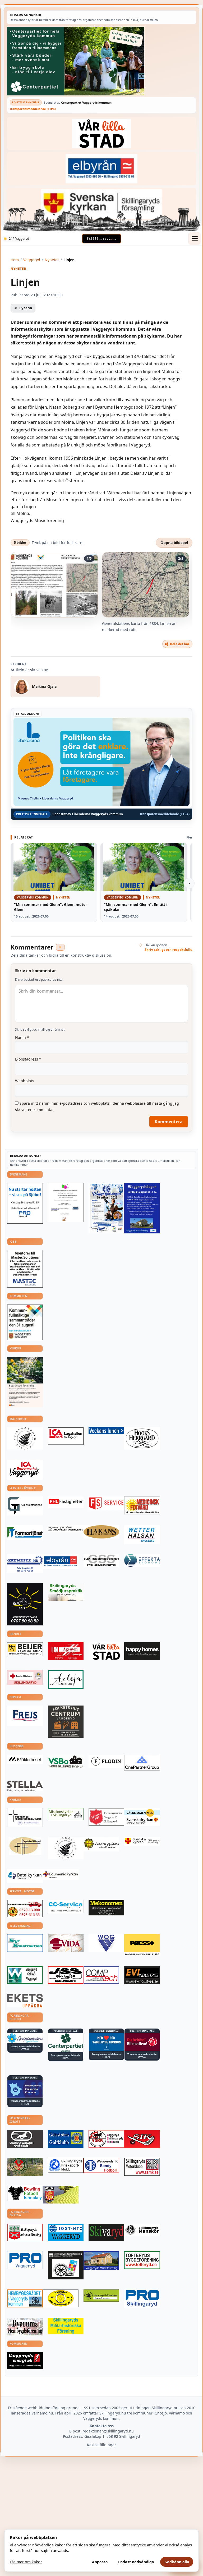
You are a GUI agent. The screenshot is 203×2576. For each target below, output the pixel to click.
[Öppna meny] (195, 238)
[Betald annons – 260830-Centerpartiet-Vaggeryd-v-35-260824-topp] (101, 61)
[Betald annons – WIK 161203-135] (101, 2165)
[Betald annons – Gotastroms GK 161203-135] (66, 2139)
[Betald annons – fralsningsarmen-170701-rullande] (106, 1817)
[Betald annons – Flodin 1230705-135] (106, 1761)
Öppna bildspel (174, 543)
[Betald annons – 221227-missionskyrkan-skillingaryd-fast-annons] (66, 1814)
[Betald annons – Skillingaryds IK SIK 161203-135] (142, 2139)
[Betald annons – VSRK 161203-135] (106, 2139)
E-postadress (28, 1059)
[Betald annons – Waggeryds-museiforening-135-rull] (101, 2261)
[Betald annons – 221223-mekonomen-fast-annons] (106, 1908)
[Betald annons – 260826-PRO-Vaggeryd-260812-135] (25, 1203)
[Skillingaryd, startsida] (101, 239)
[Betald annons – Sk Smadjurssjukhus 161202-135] (66, 1592)
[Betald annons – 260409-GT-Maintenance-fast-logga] (25, 1506)
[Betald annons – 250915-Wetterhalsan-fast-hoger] (142, 1535)
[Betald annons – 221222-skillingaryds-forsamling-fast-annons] (101, 204)
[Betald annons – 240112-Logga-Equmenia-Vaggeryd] (61, 1874)
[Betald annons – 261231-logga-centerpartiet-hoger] (66, 2043)
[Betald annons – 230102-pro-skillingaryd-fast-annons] (142, 2299)
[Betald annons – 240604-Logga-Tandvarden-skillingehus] (66, 1529)
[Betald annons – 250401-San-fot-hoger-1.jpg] (142, 1505)
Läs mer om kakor (26, 2562)
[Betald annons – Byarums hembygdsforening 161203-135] (25, 2327)
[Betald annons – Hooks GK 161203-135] (61, 2195)
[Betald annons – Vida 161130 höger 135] (66, 1943)
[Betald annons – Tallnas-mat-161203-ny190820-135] (25, 1438)
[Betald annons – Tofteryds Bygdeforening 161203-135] (142, 2260)
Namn (22, 1037)
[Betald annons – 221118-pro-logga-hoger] (25, 2260)
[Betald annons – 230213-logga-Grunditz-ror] (25, 1564)
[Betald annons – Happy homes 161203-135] (142, 1651)
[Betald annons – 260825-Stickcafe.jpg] (66, 1202)
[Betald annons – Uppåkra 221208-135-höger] (25, 2001)
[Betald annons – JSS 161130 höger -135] (66, 1975)
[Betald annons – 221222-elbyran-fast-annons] (101, 169)
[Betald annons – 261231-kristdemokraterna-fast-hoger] (106, 2042)
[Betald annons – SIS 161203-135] (25, 2193)
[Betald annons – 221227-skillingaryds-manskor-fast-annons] (142, 2230)
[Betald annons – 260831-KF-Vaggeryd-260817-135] (25, 1322)
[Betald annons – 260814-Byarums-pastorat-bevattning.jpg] (25, 1382)
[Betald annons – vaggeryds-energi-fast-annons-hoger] (25, 2361)
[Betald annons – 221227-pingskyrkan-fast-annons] (25, 1846)
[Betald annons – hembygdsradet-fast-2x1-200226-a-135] (25, 2298)
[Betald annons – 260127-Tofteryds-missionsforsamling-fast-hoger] (25, 1817)
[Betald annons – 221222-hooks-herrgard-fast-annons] (142, 1438)
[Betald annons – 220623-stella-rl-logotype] (25, 1786)
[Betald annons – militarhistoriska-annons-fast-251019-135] (66, 2326)
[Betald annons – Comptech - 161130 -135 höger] (101, 1975)
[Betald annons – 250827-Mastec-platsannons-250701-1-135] (25, 1269)
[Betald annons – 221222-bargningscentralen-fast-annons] (25, 1909)
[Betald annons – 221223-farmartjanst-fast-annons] (25, 1533)
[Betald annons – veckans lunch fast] (106, 1431)
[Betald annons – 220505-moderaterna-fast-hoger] (25, 2089)
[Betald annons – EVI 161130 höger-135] (142, 1975)
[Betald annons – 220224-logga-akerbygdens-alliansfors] (101, 1844)
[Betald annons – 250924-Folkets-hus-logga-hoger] (66, 1722)
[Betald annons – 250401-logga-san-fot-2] (25, 1604)
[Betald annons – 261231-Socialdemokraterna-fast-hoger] (142, 2042)
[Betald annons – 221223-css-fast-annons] (101, 1561)
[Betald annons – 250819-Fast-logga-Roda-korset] (25, 1678)
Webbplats (25, 1081)
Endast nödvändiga (136, 2562)
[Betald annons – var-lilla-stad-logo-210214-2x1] (101, 133)
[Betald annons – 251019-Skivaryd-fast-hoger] (106, 2232)
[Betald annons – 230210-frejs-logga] (25, 1716)
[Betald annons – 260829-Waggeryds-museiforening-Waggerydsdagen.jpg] (142, 1208)
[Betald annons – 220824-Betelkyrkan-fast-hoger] (25, 1876)
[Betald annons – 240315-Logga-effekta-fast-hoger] (142, 1560)
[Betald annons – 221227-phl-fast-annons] (66, 1502)
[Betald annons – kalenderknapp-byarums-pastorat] (142, 1817)
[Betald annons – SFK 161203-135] (66, 2165)
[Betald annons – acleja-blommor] (66, 1679)
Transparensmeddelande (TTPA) (33, 109)
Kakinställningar (101, 2445)
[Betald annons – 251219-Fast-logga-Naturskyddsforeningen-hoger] (101, 2296)
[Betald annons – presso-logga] (142, 1945)
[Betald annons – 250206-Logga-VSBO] (66, 1762)
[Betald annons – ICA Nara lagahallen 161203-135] (66, 1436)
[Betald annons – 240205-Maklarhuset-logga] (25, 1759)
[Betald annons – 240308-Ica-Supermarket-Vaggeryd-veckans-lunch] (25, 1470)
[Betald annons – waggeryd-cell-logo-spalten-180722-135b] (25, 1975)
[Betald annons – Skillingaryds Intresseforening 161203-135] (25, 2232)
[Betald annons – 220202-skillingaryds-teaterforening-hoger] (66, 2265)
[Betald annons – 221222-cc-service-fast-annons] (66, 1906)
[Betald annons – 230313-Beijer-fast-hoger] (25, 1649)
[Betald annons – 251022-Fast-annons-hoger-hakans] (101, 1532)
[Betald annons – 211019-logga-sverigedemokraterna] (25, 2038)
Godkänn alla (177, 2562)
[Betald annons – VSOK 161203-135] (25, 2167)
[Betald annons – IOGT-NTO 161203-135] (66, 2232)
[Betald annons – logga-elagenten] (66, 1651)
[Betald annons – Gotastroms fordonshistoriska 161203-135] (61, 2298)
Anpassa (100, 2562)
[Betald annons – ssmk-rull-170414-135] (142, 2167)
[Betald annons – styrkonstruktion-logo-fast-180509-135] (25, 1943)
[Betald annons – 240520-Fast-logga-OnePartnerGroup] (142, 1763)
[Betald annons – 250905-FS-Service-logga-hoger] (106, 1503)
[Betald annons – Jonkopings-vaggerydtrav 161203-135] (25, 2139)
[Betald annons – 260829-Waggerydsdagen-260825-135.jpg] (106, 1208)
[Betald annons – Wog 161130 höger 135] (106, 1943)
